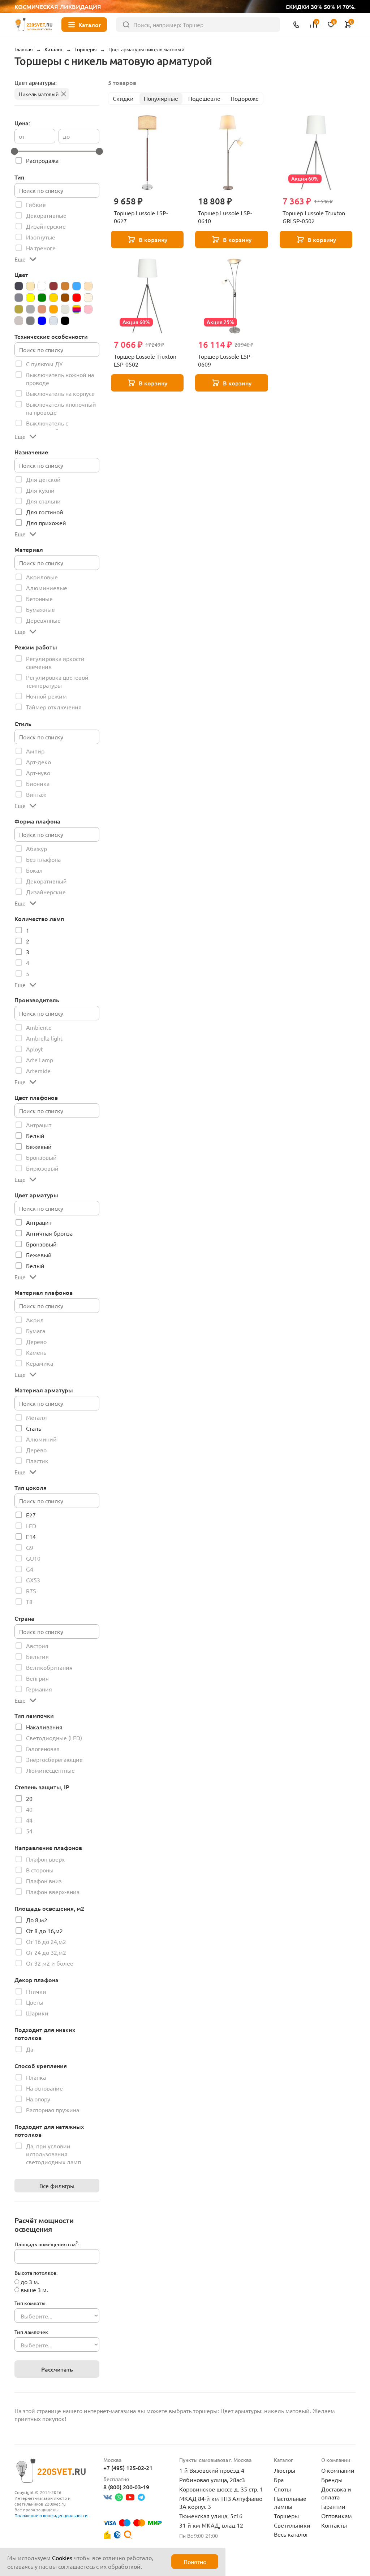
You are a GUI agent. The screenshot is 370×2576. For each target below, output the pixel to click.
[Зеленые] (42, 298)
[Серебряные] (19, 321)
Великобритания (49, 1667)
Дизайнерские (46, 226)
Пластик (37, 1461)
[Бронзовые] (65, 286)
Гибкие (36, 204)
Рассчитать (57, 2369)
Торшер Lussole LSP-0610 (225, 217)
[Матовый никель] (30, 309)
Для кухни (40, 490)
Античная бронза (49, 1233)
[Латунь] (19, 309)
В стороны (40, 1870)
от (22, 136)
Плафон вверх (45, 1859)
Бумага (36, 1331)
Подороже (245, 98)
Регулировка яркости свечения (55, 662)
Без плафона (43, 859)
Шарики (37, 2013)
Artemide (38, 1071)
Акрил (35, 1320)
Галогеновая (43, 1749)
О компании (338, 2470)
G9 (30, 1547)
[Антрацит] (19, 286)
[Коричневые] (65, 298)
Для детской (43, 479)
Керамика (40, 1363)
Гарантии (333, 2506)
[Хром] (53, 321)
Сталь (34, 1428)
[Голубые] (77, 286)
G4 (30, 1569)
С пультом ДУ (44, 364)
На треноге (41, 248)
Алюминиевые (47, 588)
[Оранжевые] (53, 309)
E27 (31, 1515)
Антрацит (39, 1125)
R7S (31, 1591)
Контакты (334, 2525)
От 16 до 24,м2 (46, 1941)
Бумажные (40, 609)
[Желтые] (30, 298)
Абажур (36, 848)
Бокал (34, 870)
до (66, 136)
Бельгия (37, 1656)
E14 (31, 1536)
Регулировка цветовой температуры (57, 681)
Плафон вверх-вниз (53, 1892)
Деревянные (43, 620)
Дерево (36, 1341)
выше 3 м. (34, 2290)
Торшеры (286, 2516)
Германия (39, 1689)
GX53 (33, 1580)
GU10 (33, 1558)
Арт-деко (38, 762)
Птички (36, 1991)
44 (29, 1820)
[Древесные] (88, 286)
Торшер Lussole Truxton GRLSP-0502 (314, 217)
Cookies (62, 2558)
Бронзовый (41, 1157)
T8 (29, 1602)
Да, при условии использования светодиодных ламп (53, 2154)
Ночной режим (46, 696)
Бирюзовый (42, 1168)
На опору (38, 2099)
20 (29, 1798)
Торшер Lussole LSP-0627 (141, 217)
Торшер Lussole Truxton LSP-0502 (145, 360)
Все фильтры (57, 2186)
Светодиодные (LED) (54, 1738)
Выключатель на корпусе (60, 393)
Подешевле (204, 98)
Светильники (292, 2525)
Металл (36, 1417)
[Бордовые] (53, 286)
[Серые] (30, 321)
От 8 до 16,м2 (44, 1931)
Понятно (195, 2562)
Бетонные (39, 598)
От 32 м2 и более (50, 1963)
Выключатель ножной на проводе (60, 379)
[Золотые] (53, 298)
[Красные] (77, 298)
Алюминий (41, 1439)
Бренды (332, 2480)
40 (29, 1809)
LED (31, 1526)
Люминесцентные (50, 1770)
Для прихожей (46, 523)
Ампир (35, 751)
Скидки (123, 98)
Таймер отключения (54, 707)
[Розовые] (88, 309)
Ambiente (39, 1027)
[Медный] (42, 309)
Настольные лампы (290, 2502)
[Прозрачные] (65, 309)
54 (29, 1831)
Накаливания (44, 1727)
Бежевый (39, 1146)
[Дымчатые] (19, 298)
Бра (279, 2480)
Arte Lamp (40, 1060)
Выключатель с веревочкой (47, 427)
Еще (20, 259)
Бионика (38, 783)
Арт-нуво (38, 773)
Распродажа (42, 160)
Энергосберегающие (54, 1759)
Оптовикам (337, 2516)
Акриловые (42, 577)
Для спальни (43, 501)
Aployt (35, 1049)
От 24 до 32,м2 (46, 1952)
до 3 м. (30, 2282)
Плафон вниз (44, 1881)
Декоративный (46, 881)
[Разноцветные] (77, 309)
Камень (36, 1352)
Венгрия (37, 1678)
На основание (44, 2088)
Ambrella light (44, 1038)
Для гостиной (45, 512)
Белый (35, 1136)
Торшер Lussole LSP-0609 (225, 360)
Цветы (35, 2002)
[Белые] (42, 286)
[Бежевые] (30, 286)
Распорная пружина (53, 2110)
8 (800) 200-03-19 (126, 2487)
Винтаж (36, 794)
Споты (282, 2489)
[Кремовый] (88, 298)
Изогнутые (41, 237)
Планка (36, 2077)
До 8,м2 (37, 1920)
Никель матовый (39, 94)
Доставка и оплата (336, 2493)
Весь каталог (291, 2534)
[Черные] (65, 321)
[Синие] (42, 321)
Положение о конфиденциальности (51, 2515)
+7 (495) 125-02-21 (128, 2468)
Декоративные (46, 215)
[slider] (14, 151)
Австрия (37, 1646)
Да (30, 2049)
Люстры (285, 2470)
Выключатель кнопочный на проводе (61, 408)
